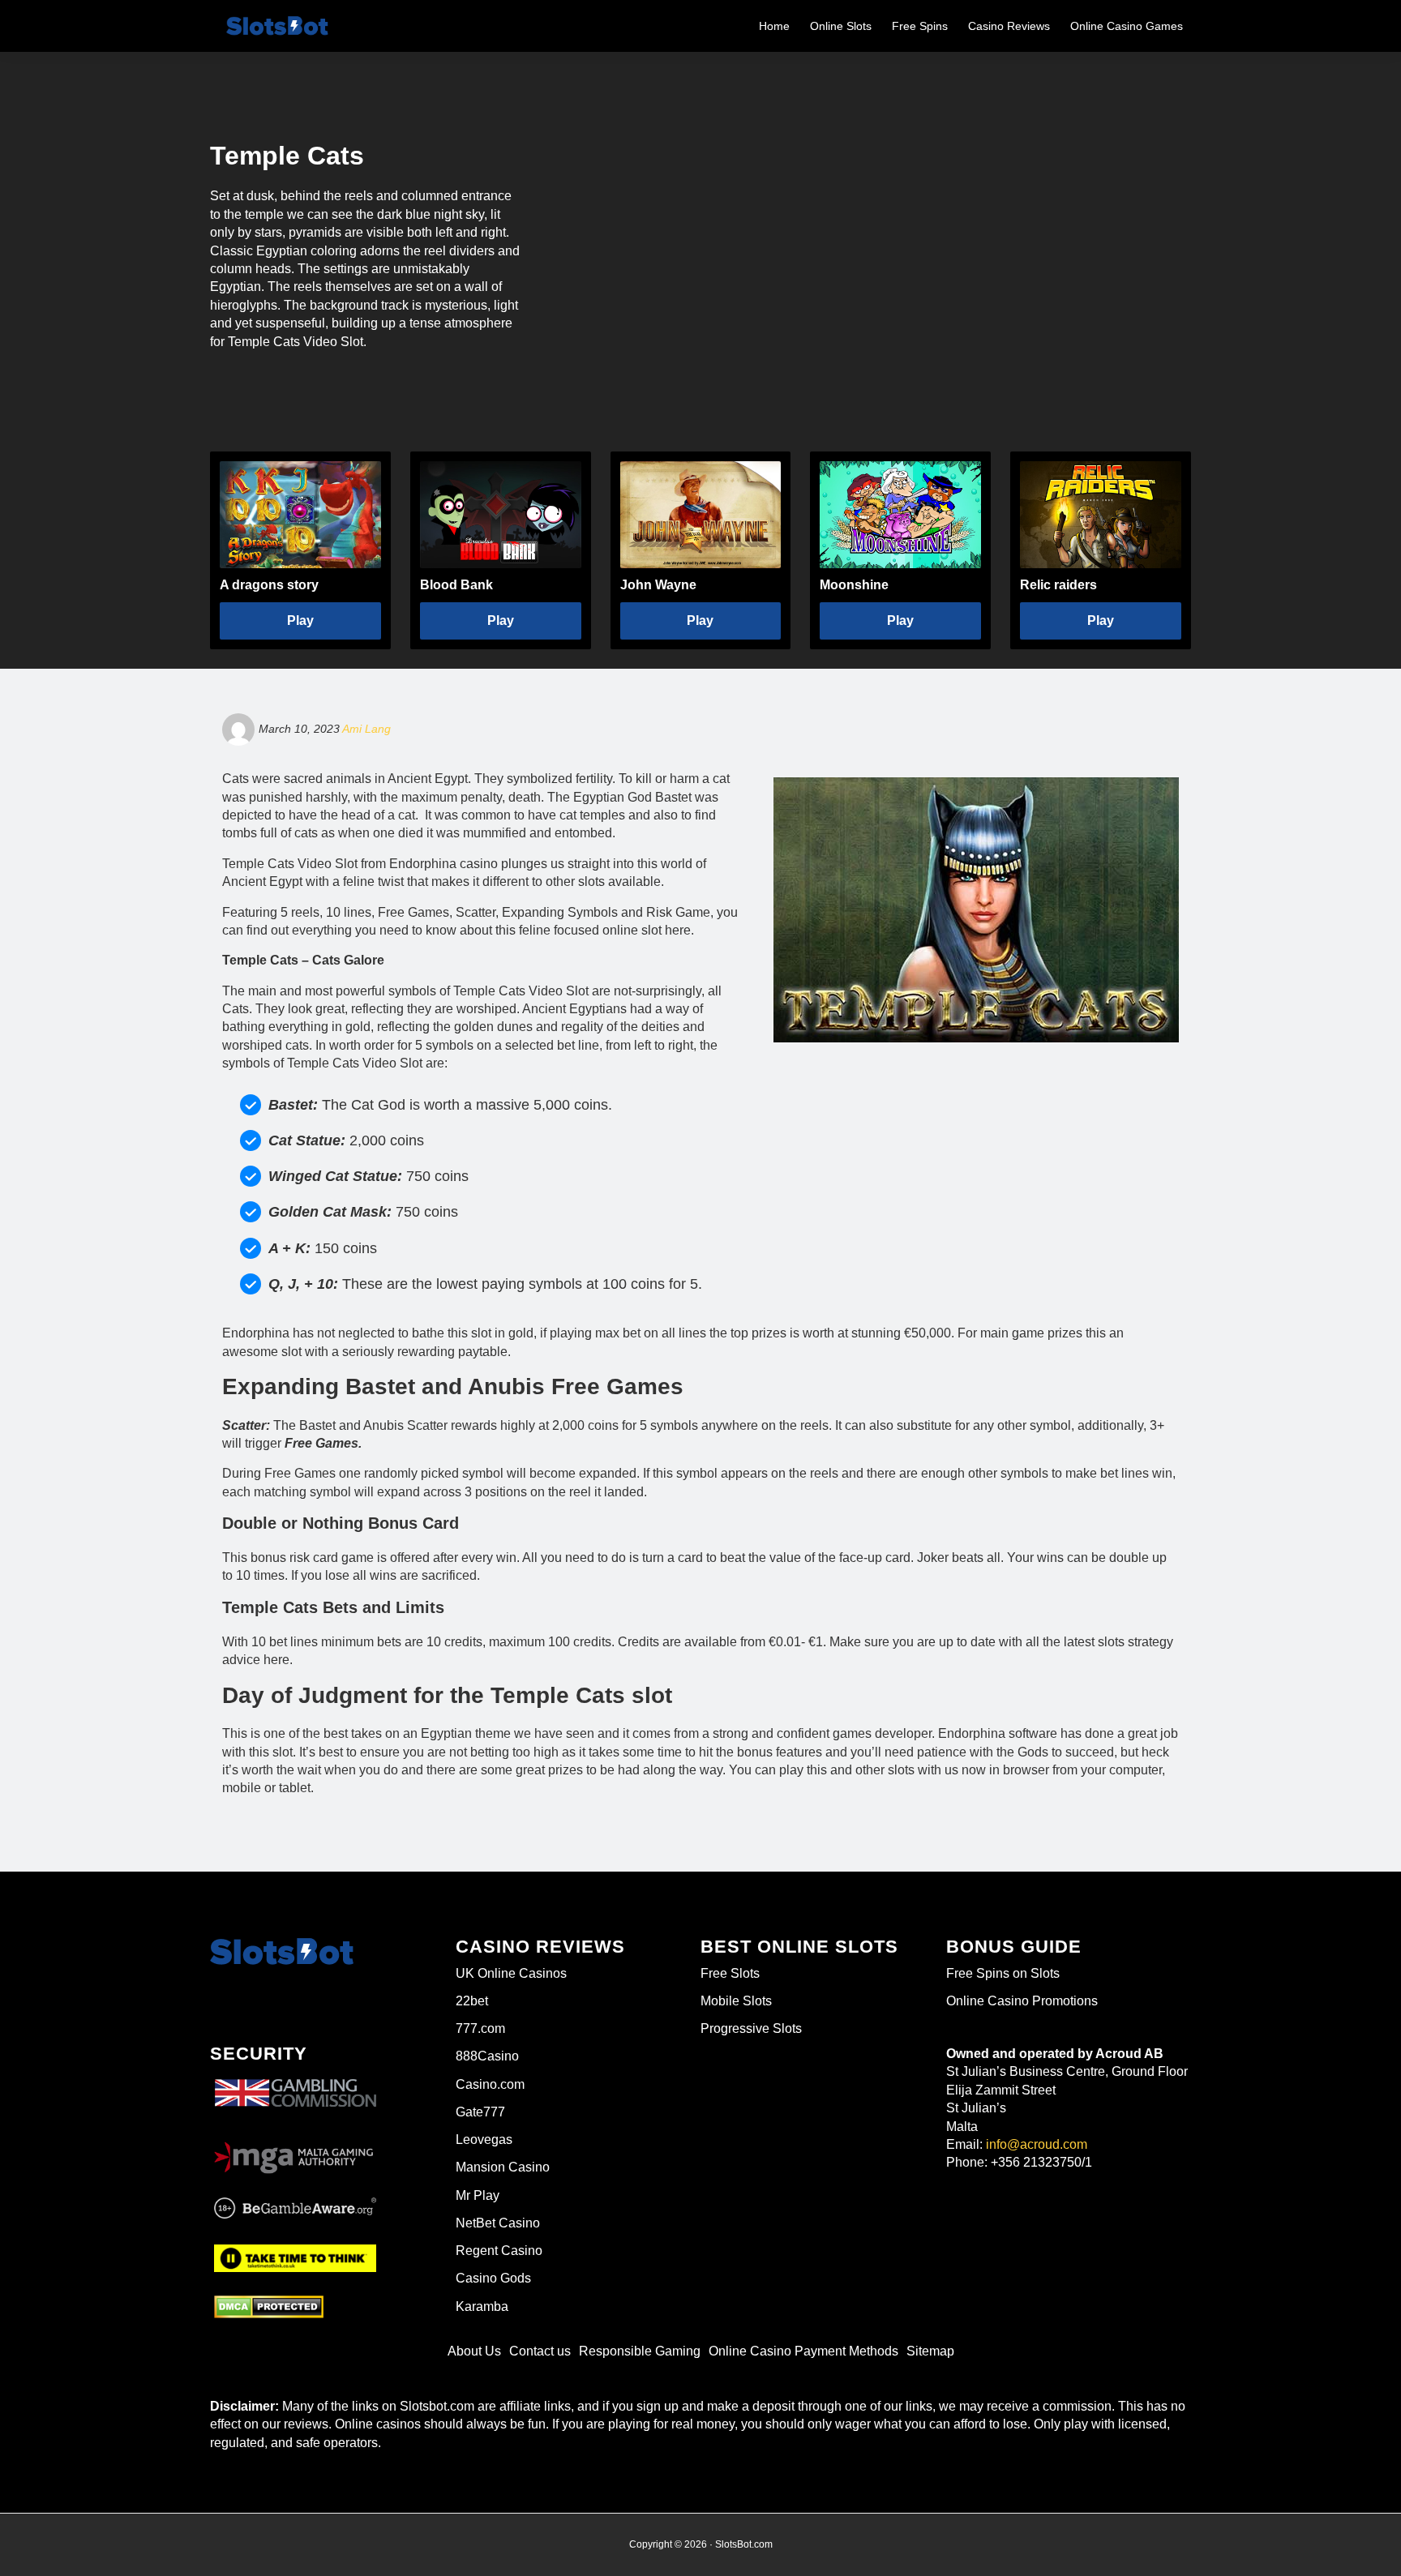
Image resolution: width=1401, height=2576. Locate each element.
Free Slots (730, 1973)
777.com (480, 2028)
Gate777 (480, 2112)
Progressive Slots (751, 2028)
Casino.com (490, 2084)
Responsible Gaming (640, 2351)
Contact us (540, 2351)
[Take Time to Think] (295, 2256)
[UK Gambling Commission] (295, 2080)
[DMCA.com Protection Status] (269, 2307)
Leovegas (484, 2140)
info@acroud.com (1037, 2144)
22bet (472, 2001)
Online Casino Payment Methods (803, 2351)
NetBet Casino (498, 2223)
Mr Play (478, 2195)
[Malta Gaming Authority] (295, 2153)
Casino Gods (493, 2278)
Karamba (482, 2306)
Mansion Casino (503, 2167)
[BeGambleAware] (295, 2209)
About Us (474, 2351)
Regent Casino (499, 2251)
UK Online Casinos (511, 1973)
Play (300, 620)
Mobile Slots (736, 2001)
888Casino (487, 2056)
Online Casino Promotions (1022, 2001)
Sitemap (930, 2351)
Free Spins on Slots (1003, 1973)
